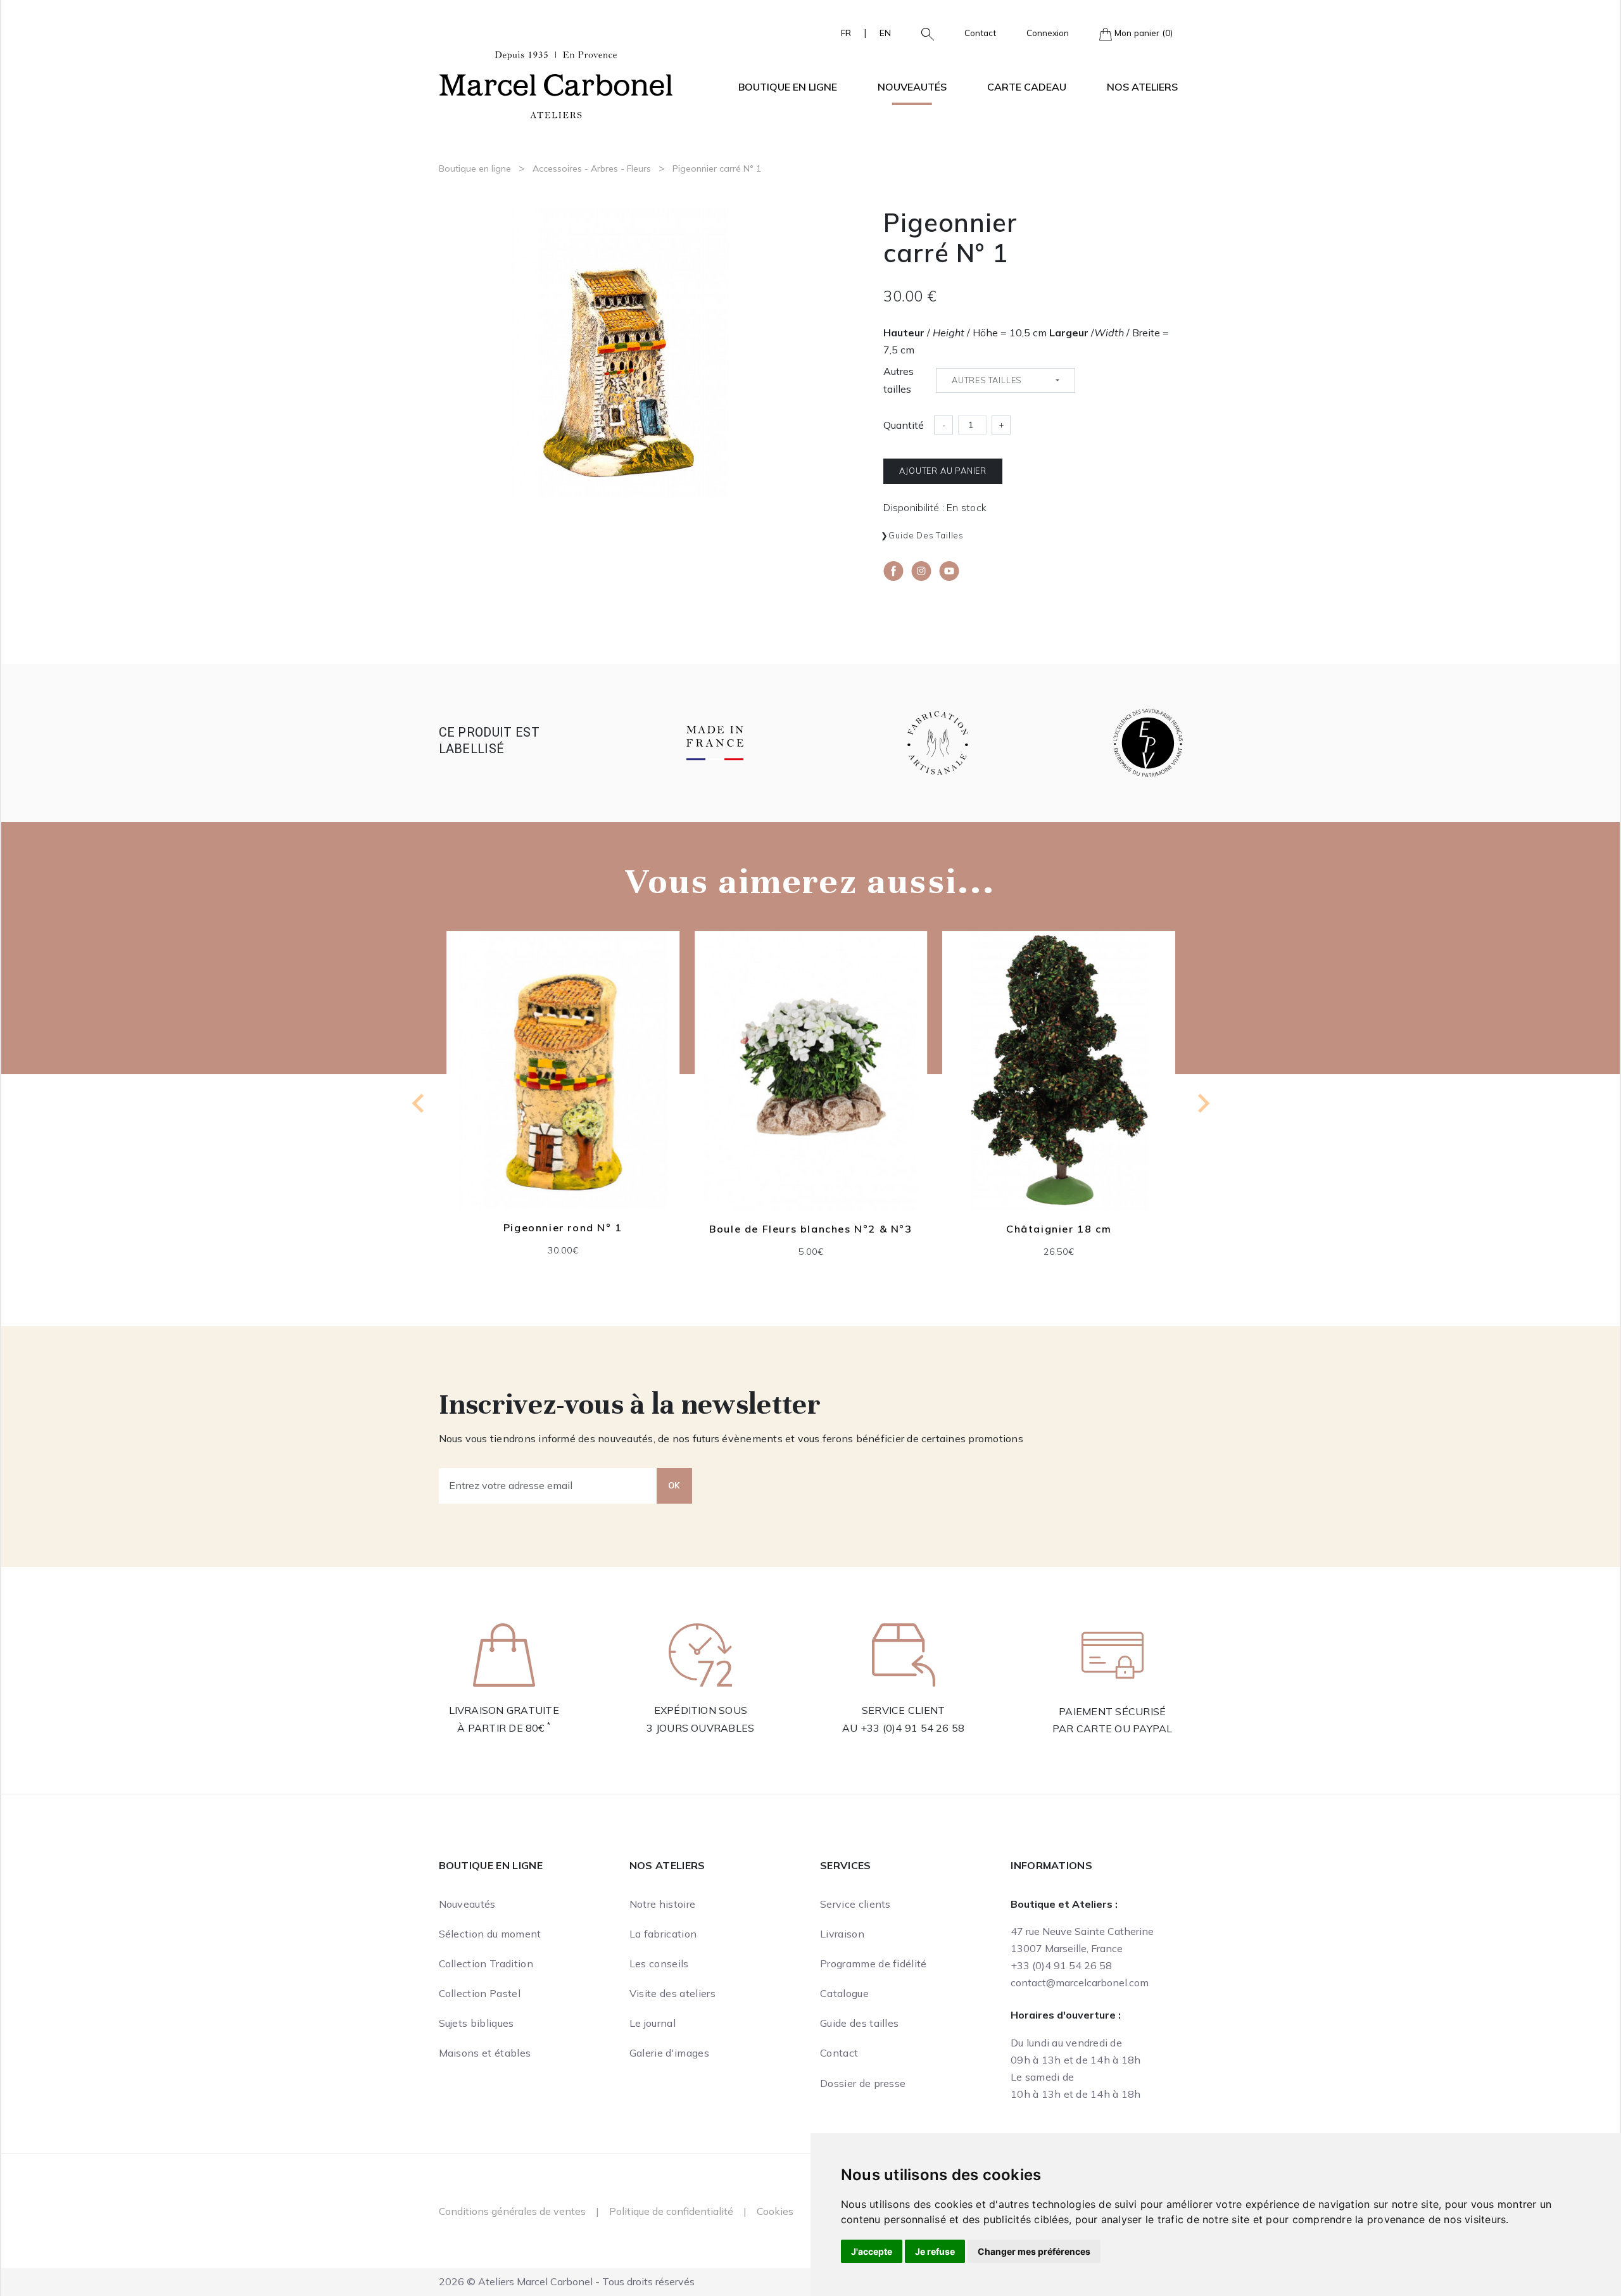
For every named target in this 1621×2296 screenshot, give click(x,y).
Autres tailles (899, 380)
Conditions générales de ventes (512, 2211)
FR (846, 33)
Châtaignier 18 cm (810, 1229)
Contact (980, 33)
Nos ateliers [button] (1142, 87)
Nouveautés (912, 87)
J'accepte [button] (872, 2251)
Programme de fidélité (874, 1963)
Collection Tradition (486, 1963)
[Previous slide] (419, 1103)
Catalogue (844, 1993)
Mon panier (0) (1142, 33)
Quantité (904, 425)
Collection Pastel (480, 1993)
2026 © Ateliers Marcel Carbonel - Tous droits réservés (567, 2281)
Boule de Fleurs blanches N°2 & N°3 (562, 1229)
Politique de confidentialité (671, 2211)
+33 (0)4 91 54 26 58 (913, 1728)
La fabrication (663, 1934)
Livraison (842, 1934)
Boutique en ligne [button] (788, 87)
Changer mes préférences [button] (1034, 2251)
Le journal (653, 2023)
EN (885, 33)
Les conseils (659, 1963)
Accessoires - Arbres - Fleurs (592, 168)
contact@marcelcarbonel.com (1080, 1982)
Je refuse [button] (935, 2251)
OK (674, 1485)
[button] (923, 33)
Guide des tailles (926, 535)
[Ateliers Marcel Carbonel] (556, 83)
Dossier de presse (863, 2083)
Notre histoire (662, 1904)
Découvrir (562, 1080)
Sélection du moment (490, 1934)
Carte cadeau (1027, 87)
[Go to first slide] (1202, 1103)
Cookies (775, 2211)
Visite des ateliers (672, 1993)
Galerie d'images (669, 2053)
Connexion (1048, 33)
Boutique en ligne (475, 168)
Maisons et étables (485, 2053)
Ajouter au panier (943, 471)
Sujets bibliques (476, 2023)
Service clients (855, 1904)
